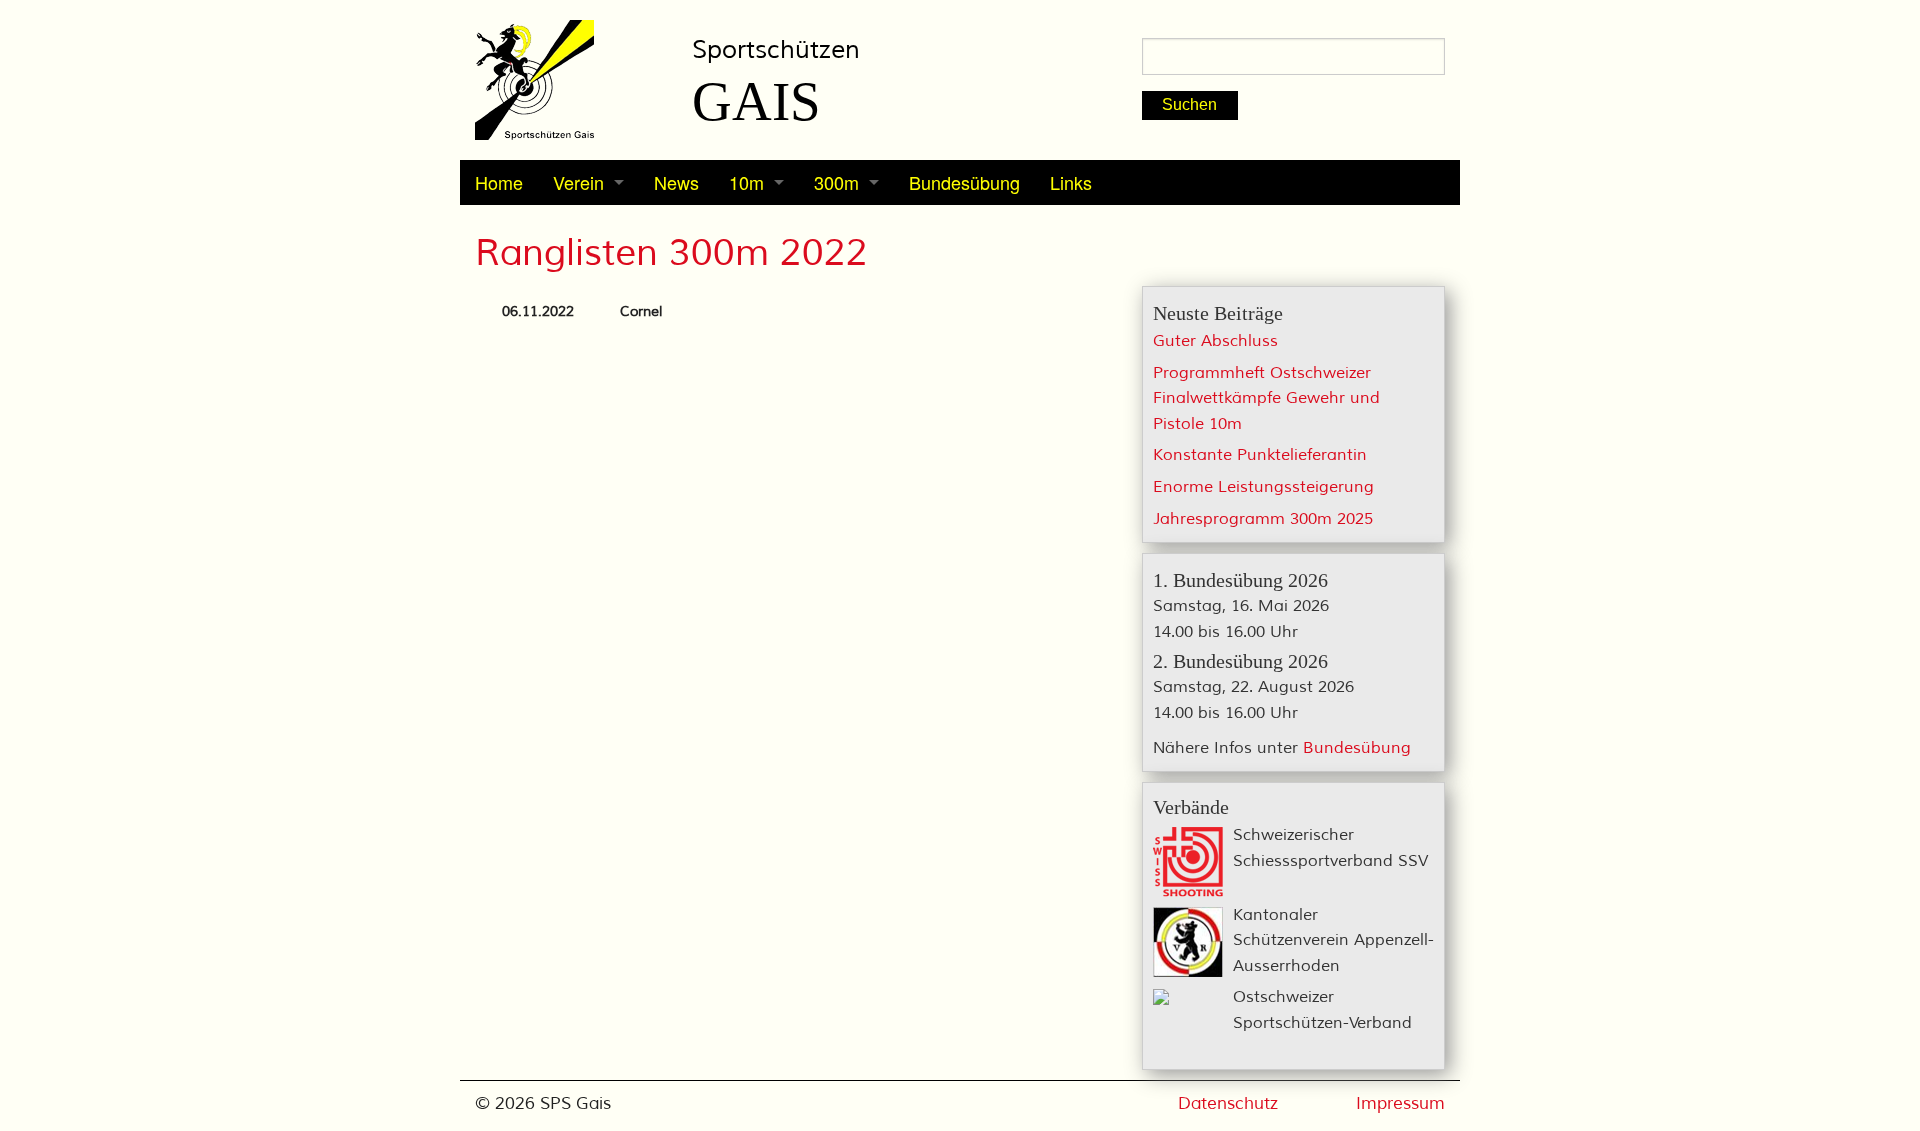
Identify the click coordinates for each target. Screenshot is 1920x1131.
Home (499, 182)
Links (1071, 182)
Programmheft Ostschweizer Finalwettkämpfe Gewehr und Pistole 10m (1266, 398)
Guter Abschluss (1215, 341)
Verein (578, 182)
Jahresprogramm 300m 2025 (1263, 519)
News (676, 182)
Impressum (1400, 1103)
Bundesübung (964, 182)
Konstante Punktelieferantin (1260, 455)
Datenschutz (1228, 1103)
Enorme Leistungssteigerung (1263, 487)
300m (836, 182)
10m (746, 182)
